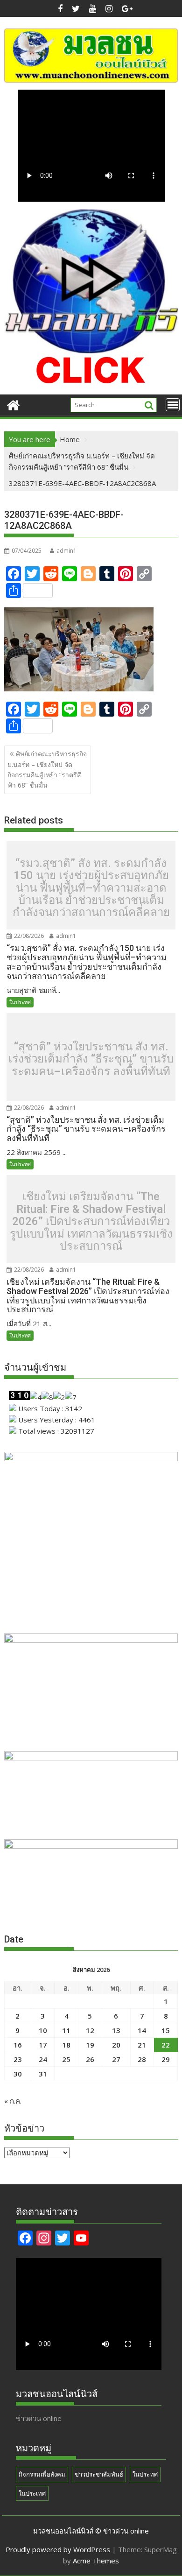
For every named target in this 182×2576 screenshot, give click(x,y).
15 (166, 2030)
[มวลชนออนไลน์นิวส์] (13, 404)
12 (90, 2030)
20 (116, 2045)
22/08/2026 (28, 936)
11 (66, 2030)
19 (90, 2045)
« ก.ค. (13, 2101)
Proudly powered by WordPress (58, 2549)
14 (142, 2030)
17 (43, 2045)
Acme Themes (96, 2561)
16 (18, 2045)
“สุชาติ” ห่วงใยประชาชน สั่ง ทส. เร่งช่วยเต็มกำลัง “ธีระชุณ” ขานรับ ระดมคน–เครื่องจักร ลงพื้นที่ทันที (91, 1059)
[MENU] (173, 405)
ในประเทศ (32, 2493)
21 (142, 2045)
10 (43, 2030)
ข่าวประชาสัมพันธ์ (99, 2474)
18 (66, 2045)
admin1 (66, 551)
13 (116, 2030)
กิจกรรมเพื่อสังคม (42, 2474)
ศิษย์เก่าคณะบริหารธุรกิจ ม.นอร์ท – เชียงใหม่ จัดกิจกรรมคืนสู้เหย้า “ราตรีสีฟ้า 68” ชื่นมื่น (47, 769)
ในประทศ (20, 1002)
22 (166, 2045)
